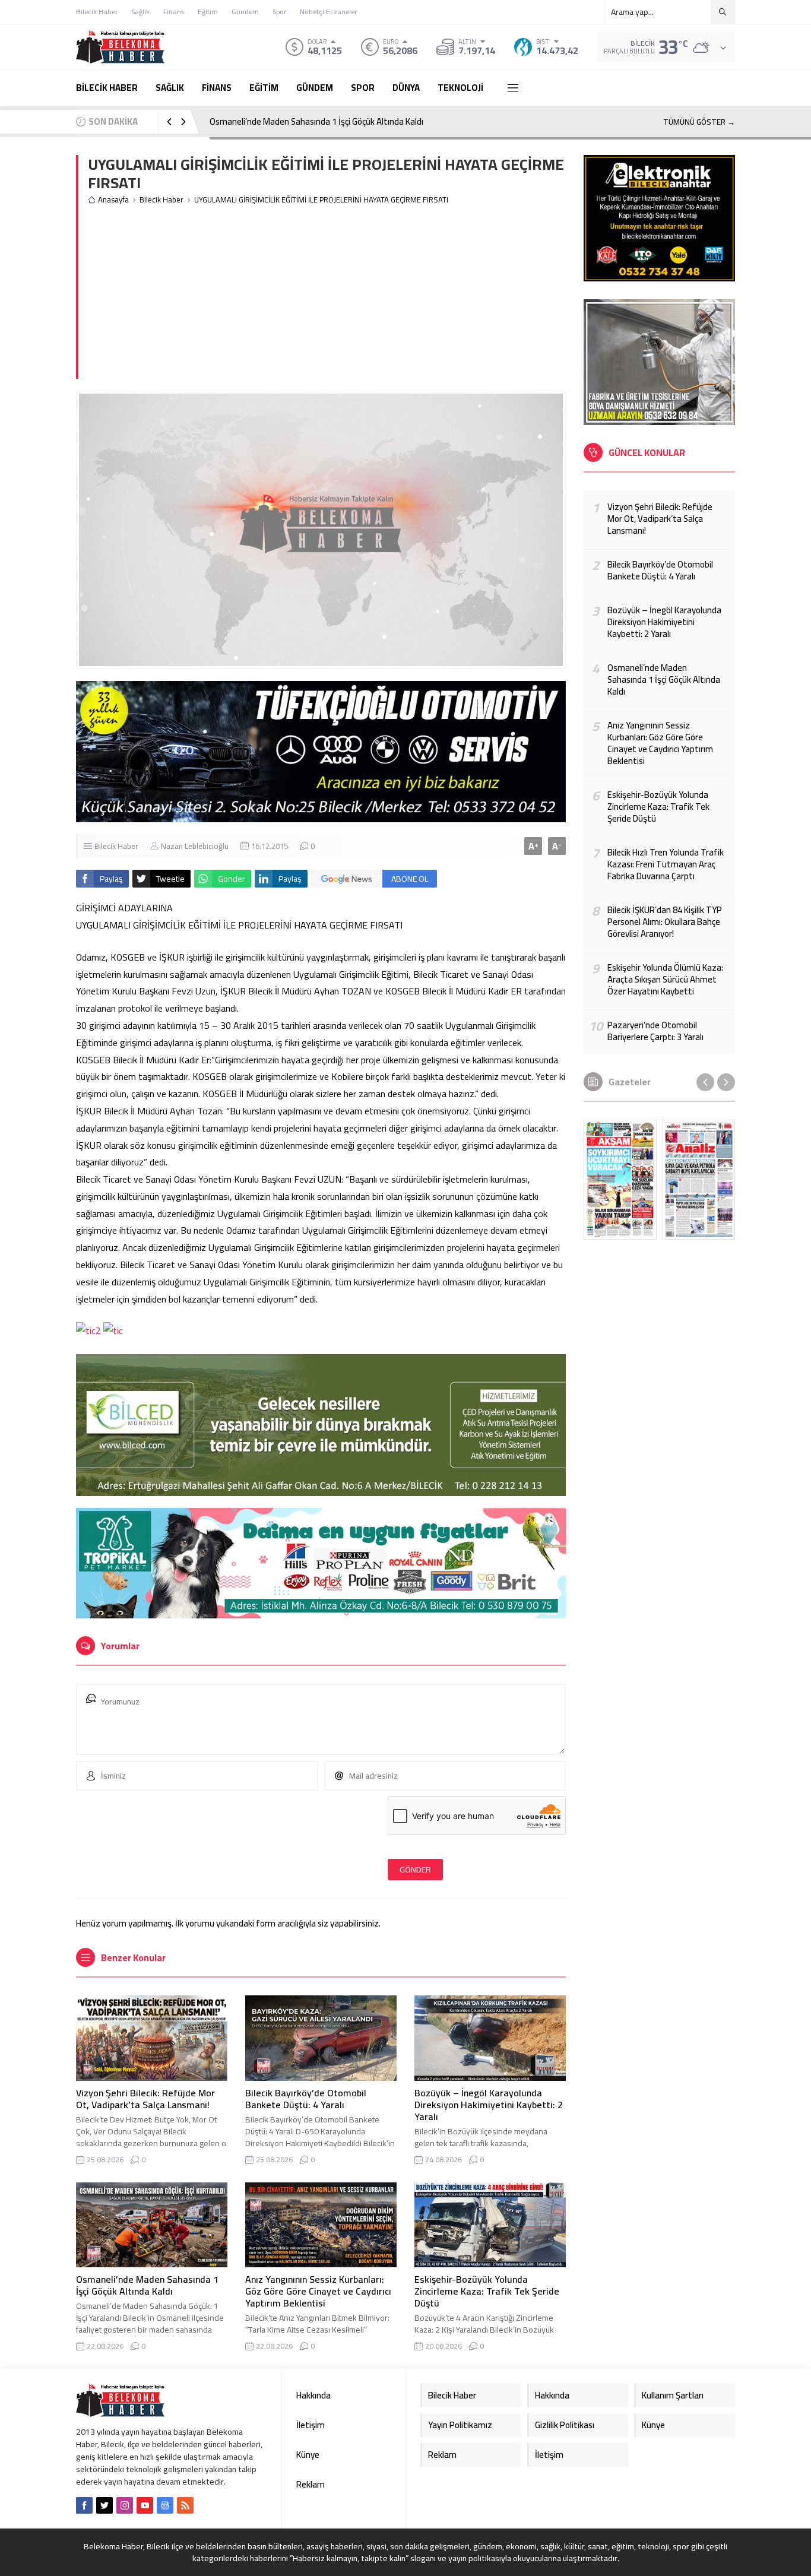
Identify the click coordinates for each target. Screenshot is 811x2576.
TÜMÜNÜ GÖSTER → (699, 122)
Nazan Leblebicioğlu (195, 846)
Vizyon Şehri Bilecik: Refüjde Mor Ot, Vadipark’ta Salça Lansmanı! (145, 2099)
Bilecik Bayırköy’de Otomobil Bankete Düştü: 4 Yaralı (306, 2099)
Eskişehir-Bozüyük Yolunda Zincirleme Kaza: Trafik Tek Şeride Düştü (487, 2291)
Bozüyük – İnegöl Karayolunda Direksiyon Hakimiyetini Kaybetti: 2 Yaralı (489, 2105)
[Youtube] (145, 2505)
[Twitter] (104, 2505)
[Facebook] (84, 2505)
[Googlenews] (165, 2505)
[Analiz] (699, 1180)
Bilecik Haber (161, 200)
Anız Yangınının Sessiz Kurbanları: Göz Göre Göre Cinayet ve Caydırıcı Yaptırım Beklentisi (318, 2291)
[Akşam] (620, 1180)
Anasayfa (113, 200)
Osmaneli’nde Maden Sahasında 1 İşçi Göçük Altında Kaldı (316, 121)
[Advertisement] (327, 296)
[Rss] (185, 2505)
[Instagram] (125, 2505)
